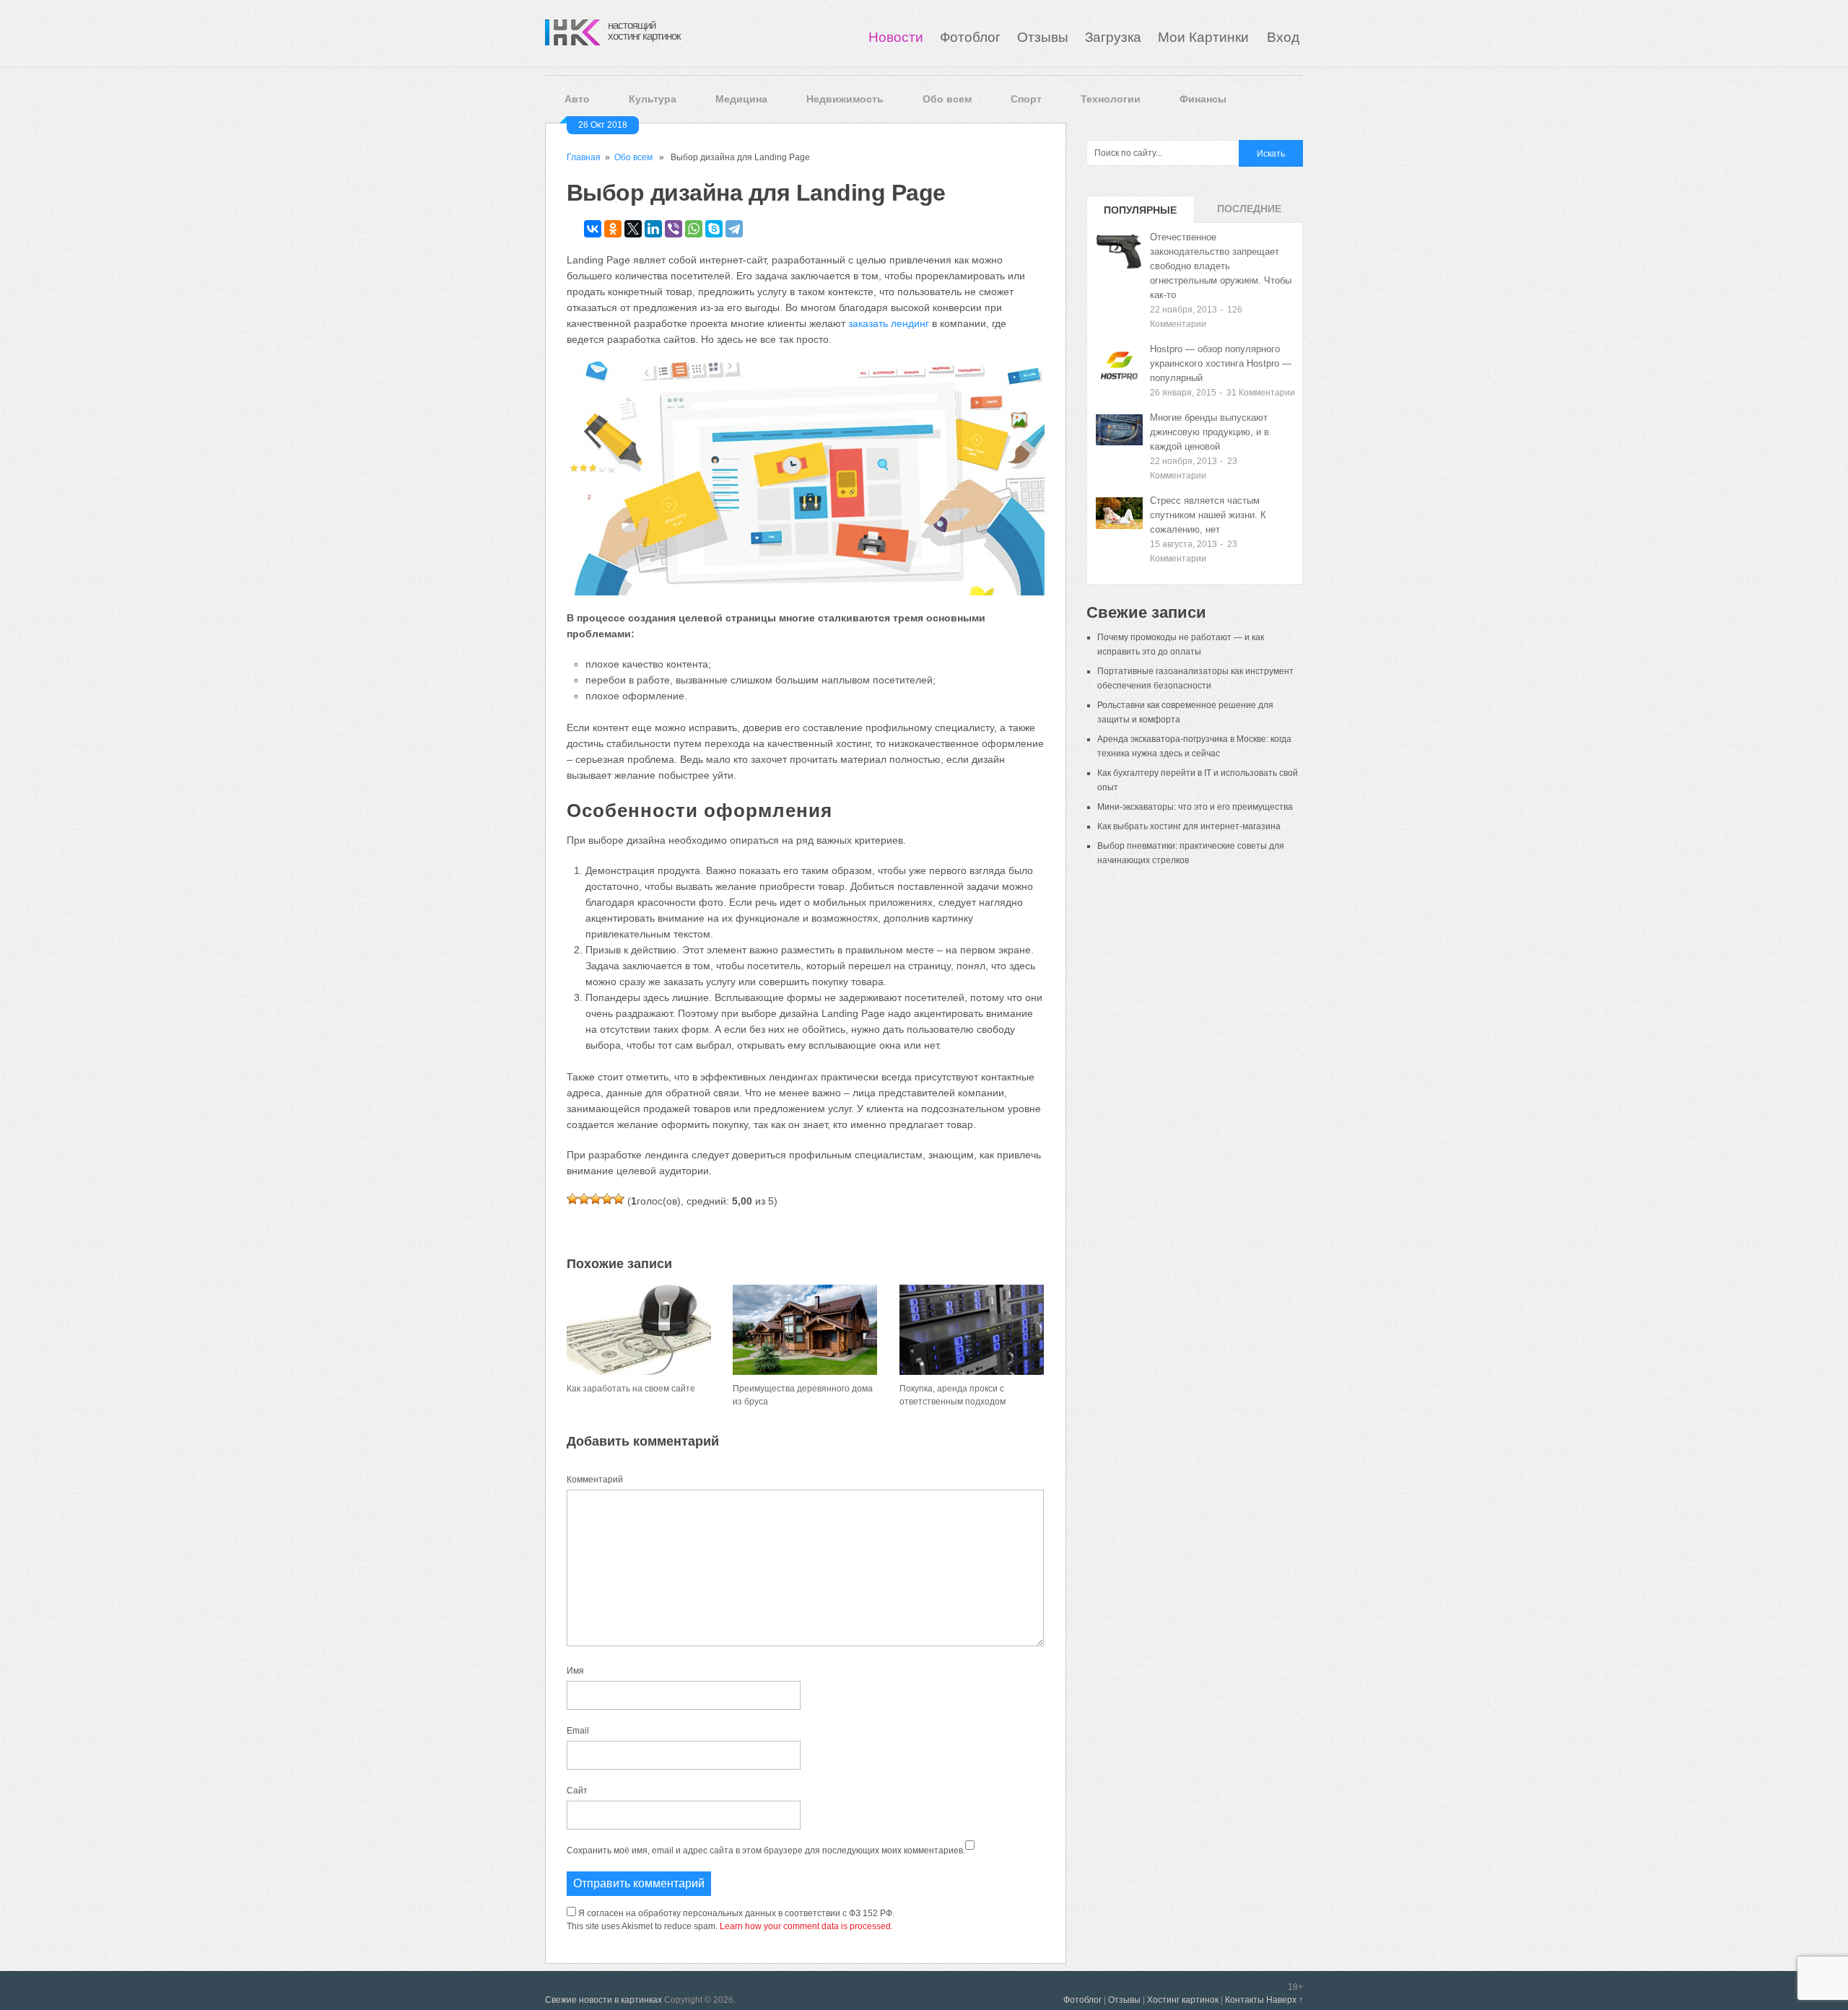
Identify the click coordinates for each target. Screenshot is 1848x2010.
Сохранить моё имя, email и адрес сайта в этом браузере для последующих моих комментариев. (766, 1850)
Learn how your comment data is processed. (806, 1926)
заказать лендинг (889, 323)
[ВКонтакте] (593, 229)
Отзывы (1043, 37)
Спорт (1026, 99)
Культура (653, 99)
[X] (633, 229)
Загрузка (1113, 37)
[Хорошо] (607, 1199)
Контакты (1245, 2000)
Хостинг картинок (1183, 2000)
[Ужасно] (572, 1199)
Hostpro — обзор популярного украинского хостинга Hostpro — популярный (1221, 363)
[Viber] (674, 229)
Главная (584, 157)
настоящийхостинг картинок (644, 30)
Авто (577, 99)
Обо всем (947, 99)
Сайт (577, 1791)
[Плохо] (584, 1199)
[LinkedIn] (653, 229)
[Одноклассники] (613, 229)
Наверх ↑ (1285, 2000)
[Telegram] (734, 229)
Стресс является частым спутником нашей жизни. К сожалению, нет (1208, 515)
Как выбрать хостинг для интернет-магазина (1189, 826)
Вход (1283, 37)
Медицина (741, 99)
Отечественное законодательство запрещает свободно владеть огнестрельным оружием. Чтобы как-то (1221, 266)
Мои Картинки (1205, 37)
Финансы (1203, 99)
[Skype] (714, 229)
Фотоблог (970, 37)
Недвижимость (845, 99)
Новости (896, 37)
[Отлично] (619, 1199)
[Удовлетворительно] (596, 1199)
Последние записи (1249, 213)
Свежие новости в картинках (603, 2000)
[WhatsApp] (694, 229)
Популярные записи (1140, 214)
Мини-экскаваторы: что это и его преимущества (1195, 807)
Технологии (1111, 99)
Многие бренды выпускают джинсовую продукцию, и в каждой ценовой (1210, 432)
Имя (575, 1671)
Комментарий (595, 1480)
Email (578, 1731)
